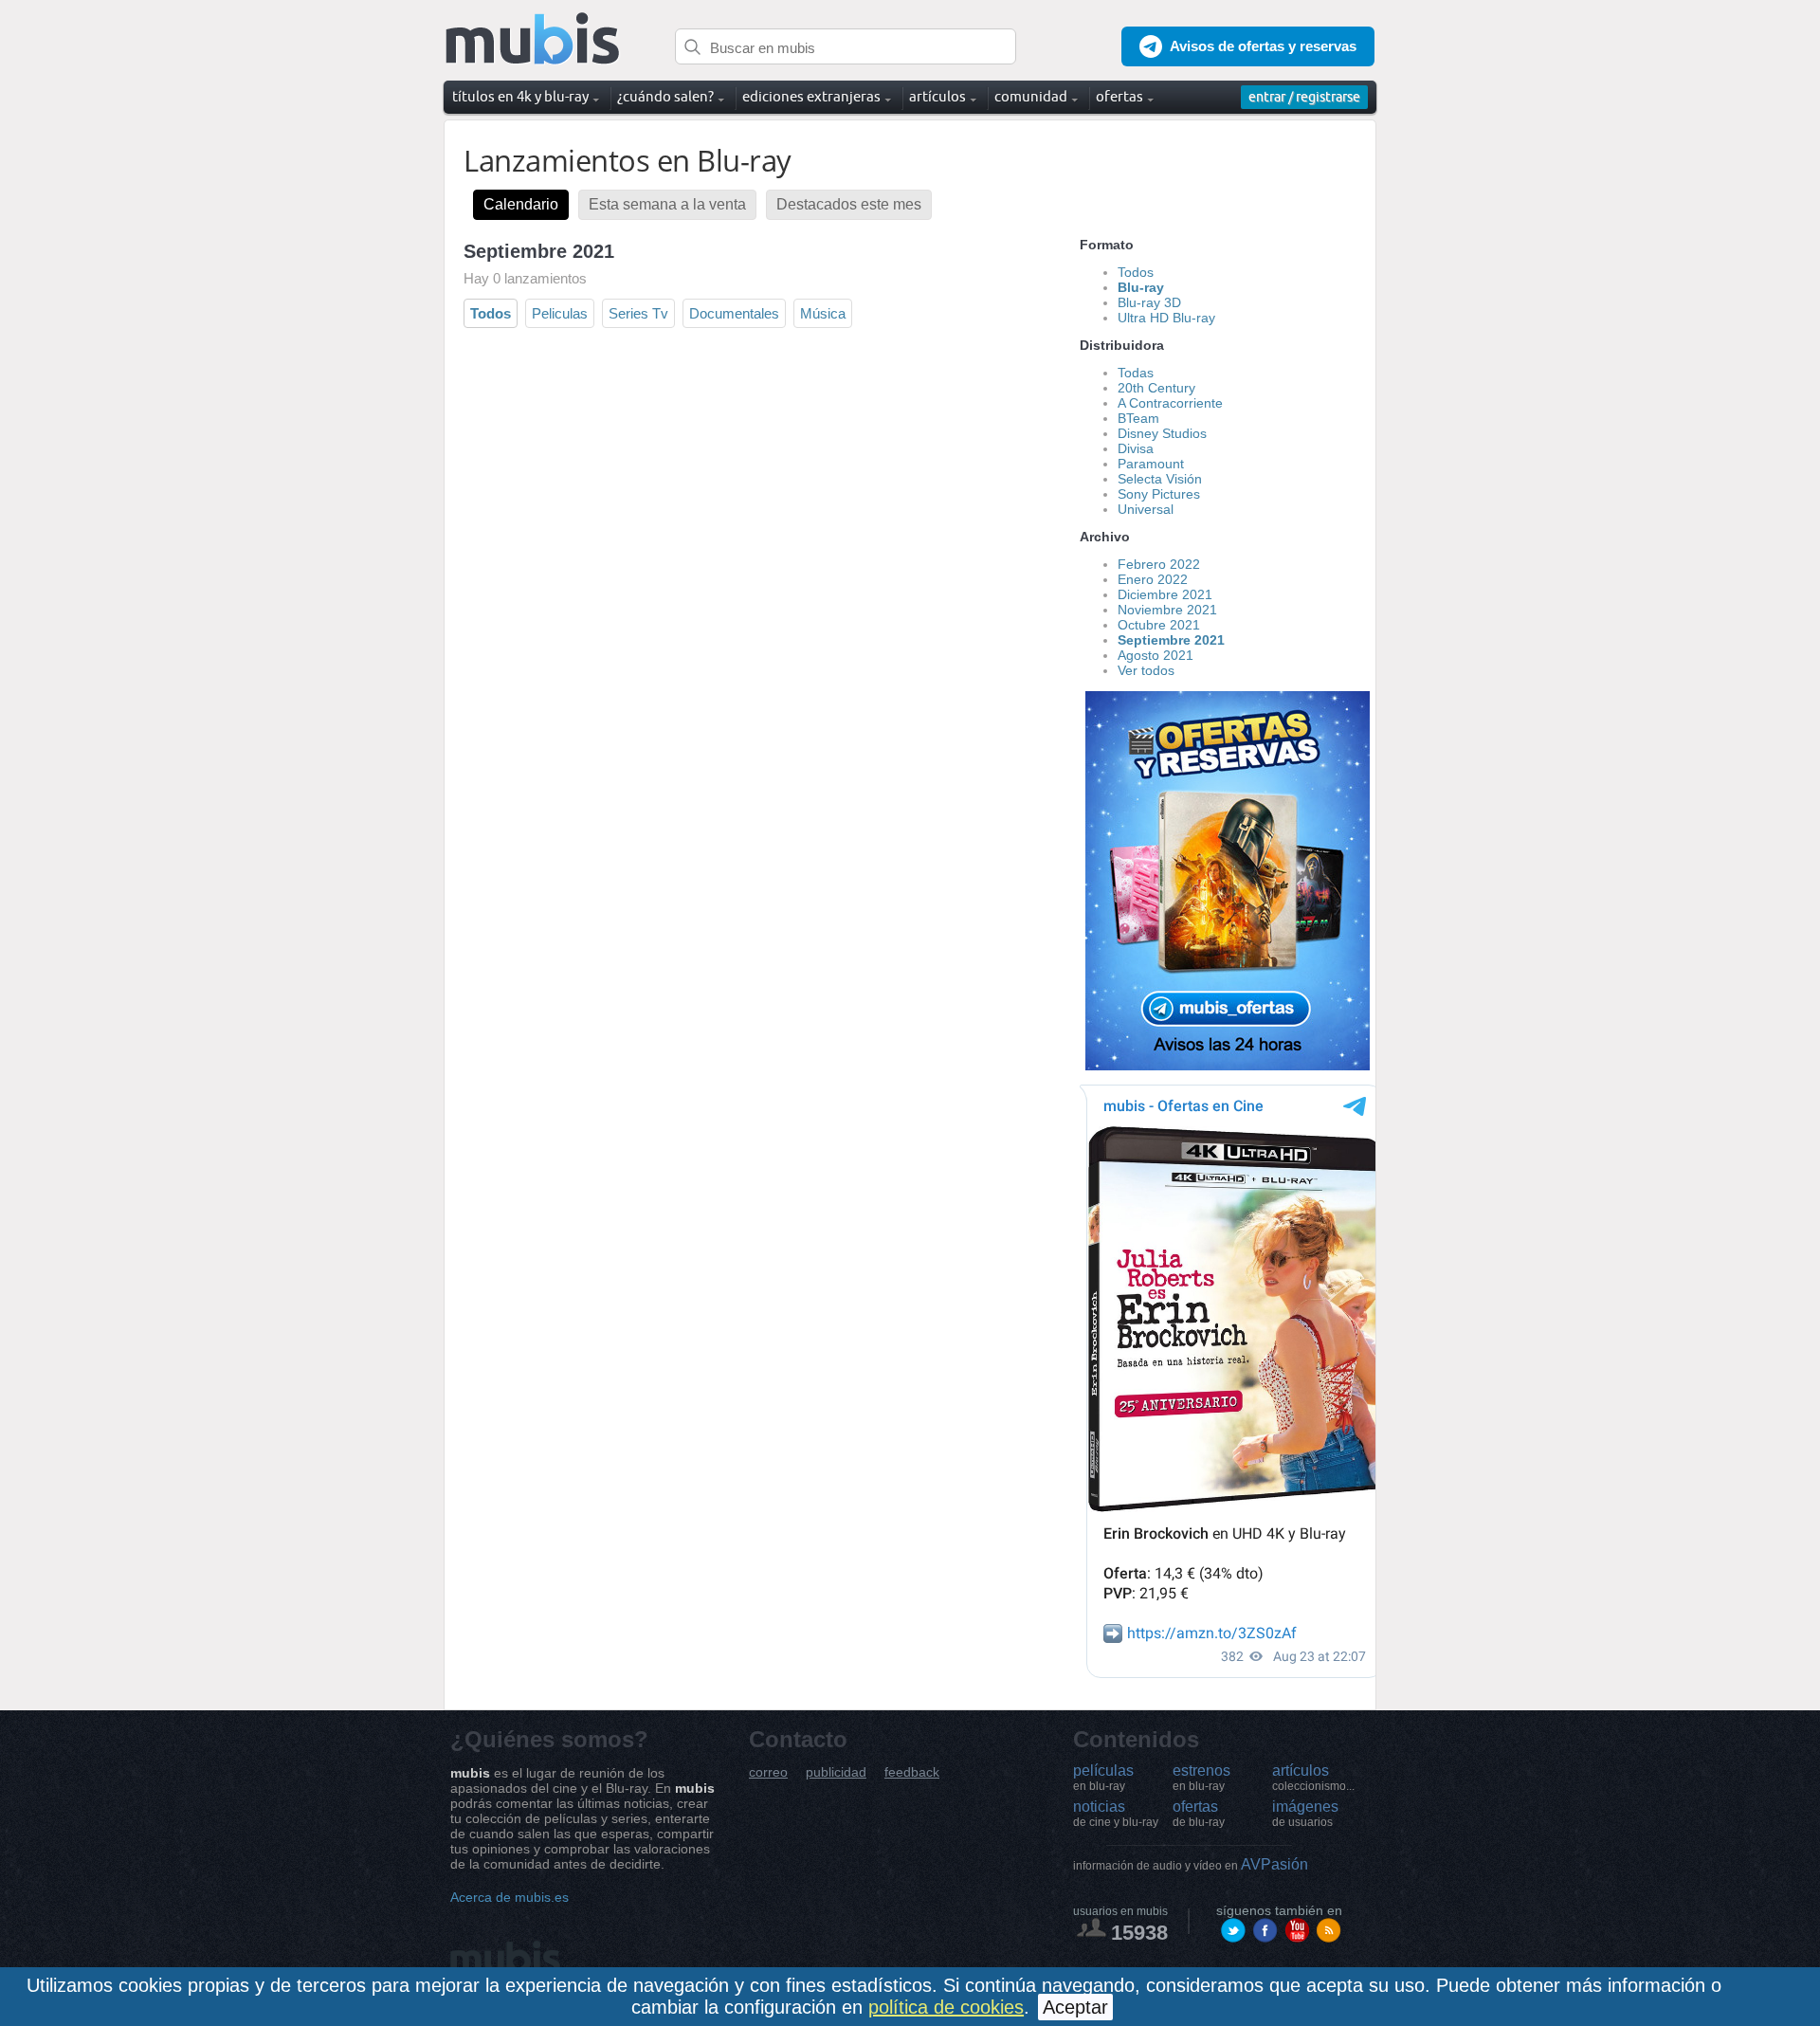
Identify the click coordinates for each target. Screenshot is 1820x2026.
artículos (1313, 1778)
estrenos (1201, 1778)
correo (768, 1772)
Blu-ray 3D (1149, 302)
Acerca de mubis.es (510, 1897)
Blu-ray (1141, 287)
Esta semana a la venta (667, 204)
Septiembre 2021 (1171, 640)
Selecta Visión (1160, 479)
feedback (912, 1772)
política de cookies (946, 2007)
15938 (1139, 1933)
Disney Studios (1162, 433)
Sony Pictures (1159, 494)
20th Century (1156, 388)
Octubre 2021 (1159, 625)
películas (1103, 1778)
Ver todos (1146, 670)
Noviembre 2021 (1167, 610)
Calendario (521, 204)
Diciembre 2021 (1165, 594)
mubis (533, 39)
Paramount (1151, 464)
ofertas (1199, 1814)
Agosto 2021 (1156, 655)
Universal (1146, 509)
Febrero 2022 (1159, 564)
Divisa (1136, 448)
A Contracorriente (1170, 403)
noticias (1116, 1814)
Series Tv (638, 313)
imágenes (1305, 1814)
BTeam (1138, 418)
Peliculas (560, 313)
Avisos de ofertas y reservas (1263, 46)
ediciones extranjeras (811, 96)
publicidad (836, 1772)
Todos (491, 313)
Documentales (734, 313)
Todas (1136, 373)
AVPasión (1191, 1864)
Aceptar (1075, 2007)
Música (823, 313)
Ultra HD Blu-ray (1166, 318)
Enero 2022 (1153, 579)
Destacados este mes (849, 204)
